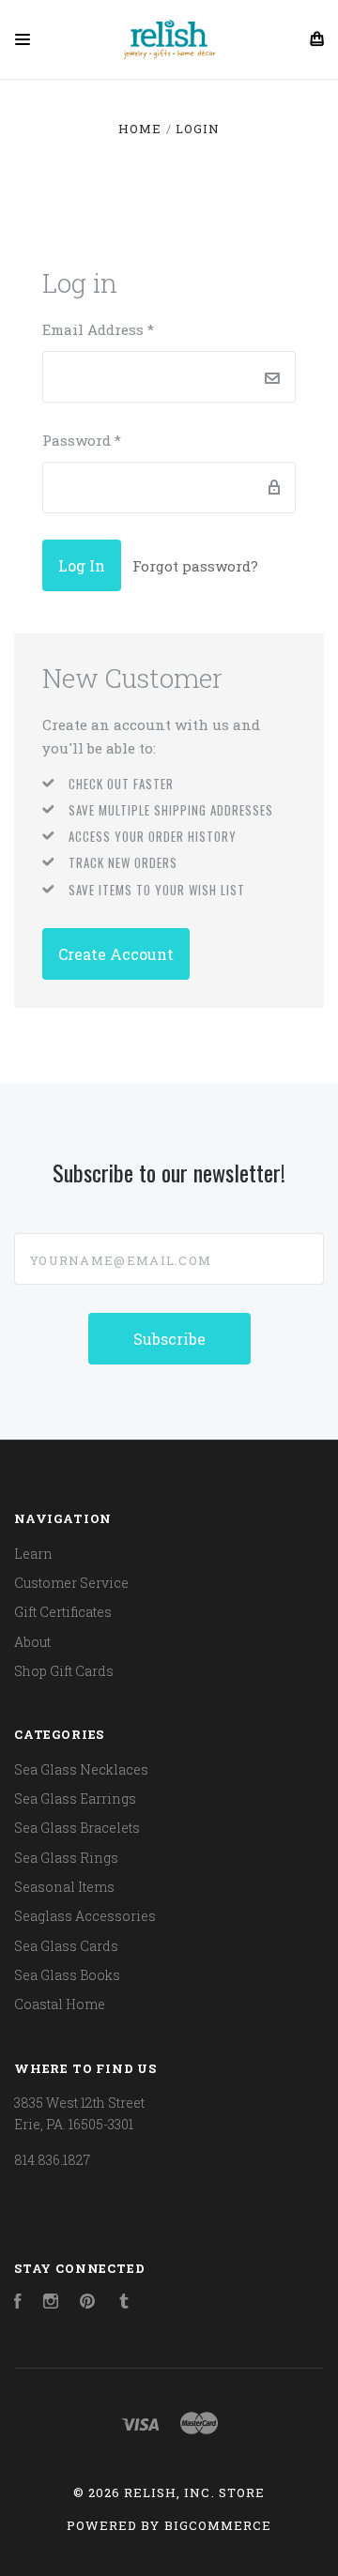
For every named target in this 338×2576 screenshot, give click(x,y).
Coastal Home (60, 2004)
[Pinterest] (87, 2303)
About (32, 1642)
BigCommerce (218, 2525)
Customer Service (71, 1583)
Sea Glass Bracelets (77, 1828)
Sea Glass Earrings (75, 1799)
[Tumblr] (124, 2303)
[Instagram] (51, 2303)
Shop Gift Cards (64, 1671)
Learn (33, 1554)
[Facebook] (18, 2303)
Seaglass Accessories (85, 1916)
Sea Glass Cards (66, 1946)
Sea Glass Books (67, 1975)
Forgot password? (195, 566)
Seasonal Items (64, 1887)
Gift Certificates (63, 1612)
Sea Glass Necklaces (81, 1769)
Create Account (116, 954)
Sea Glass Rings (66, 1858)
